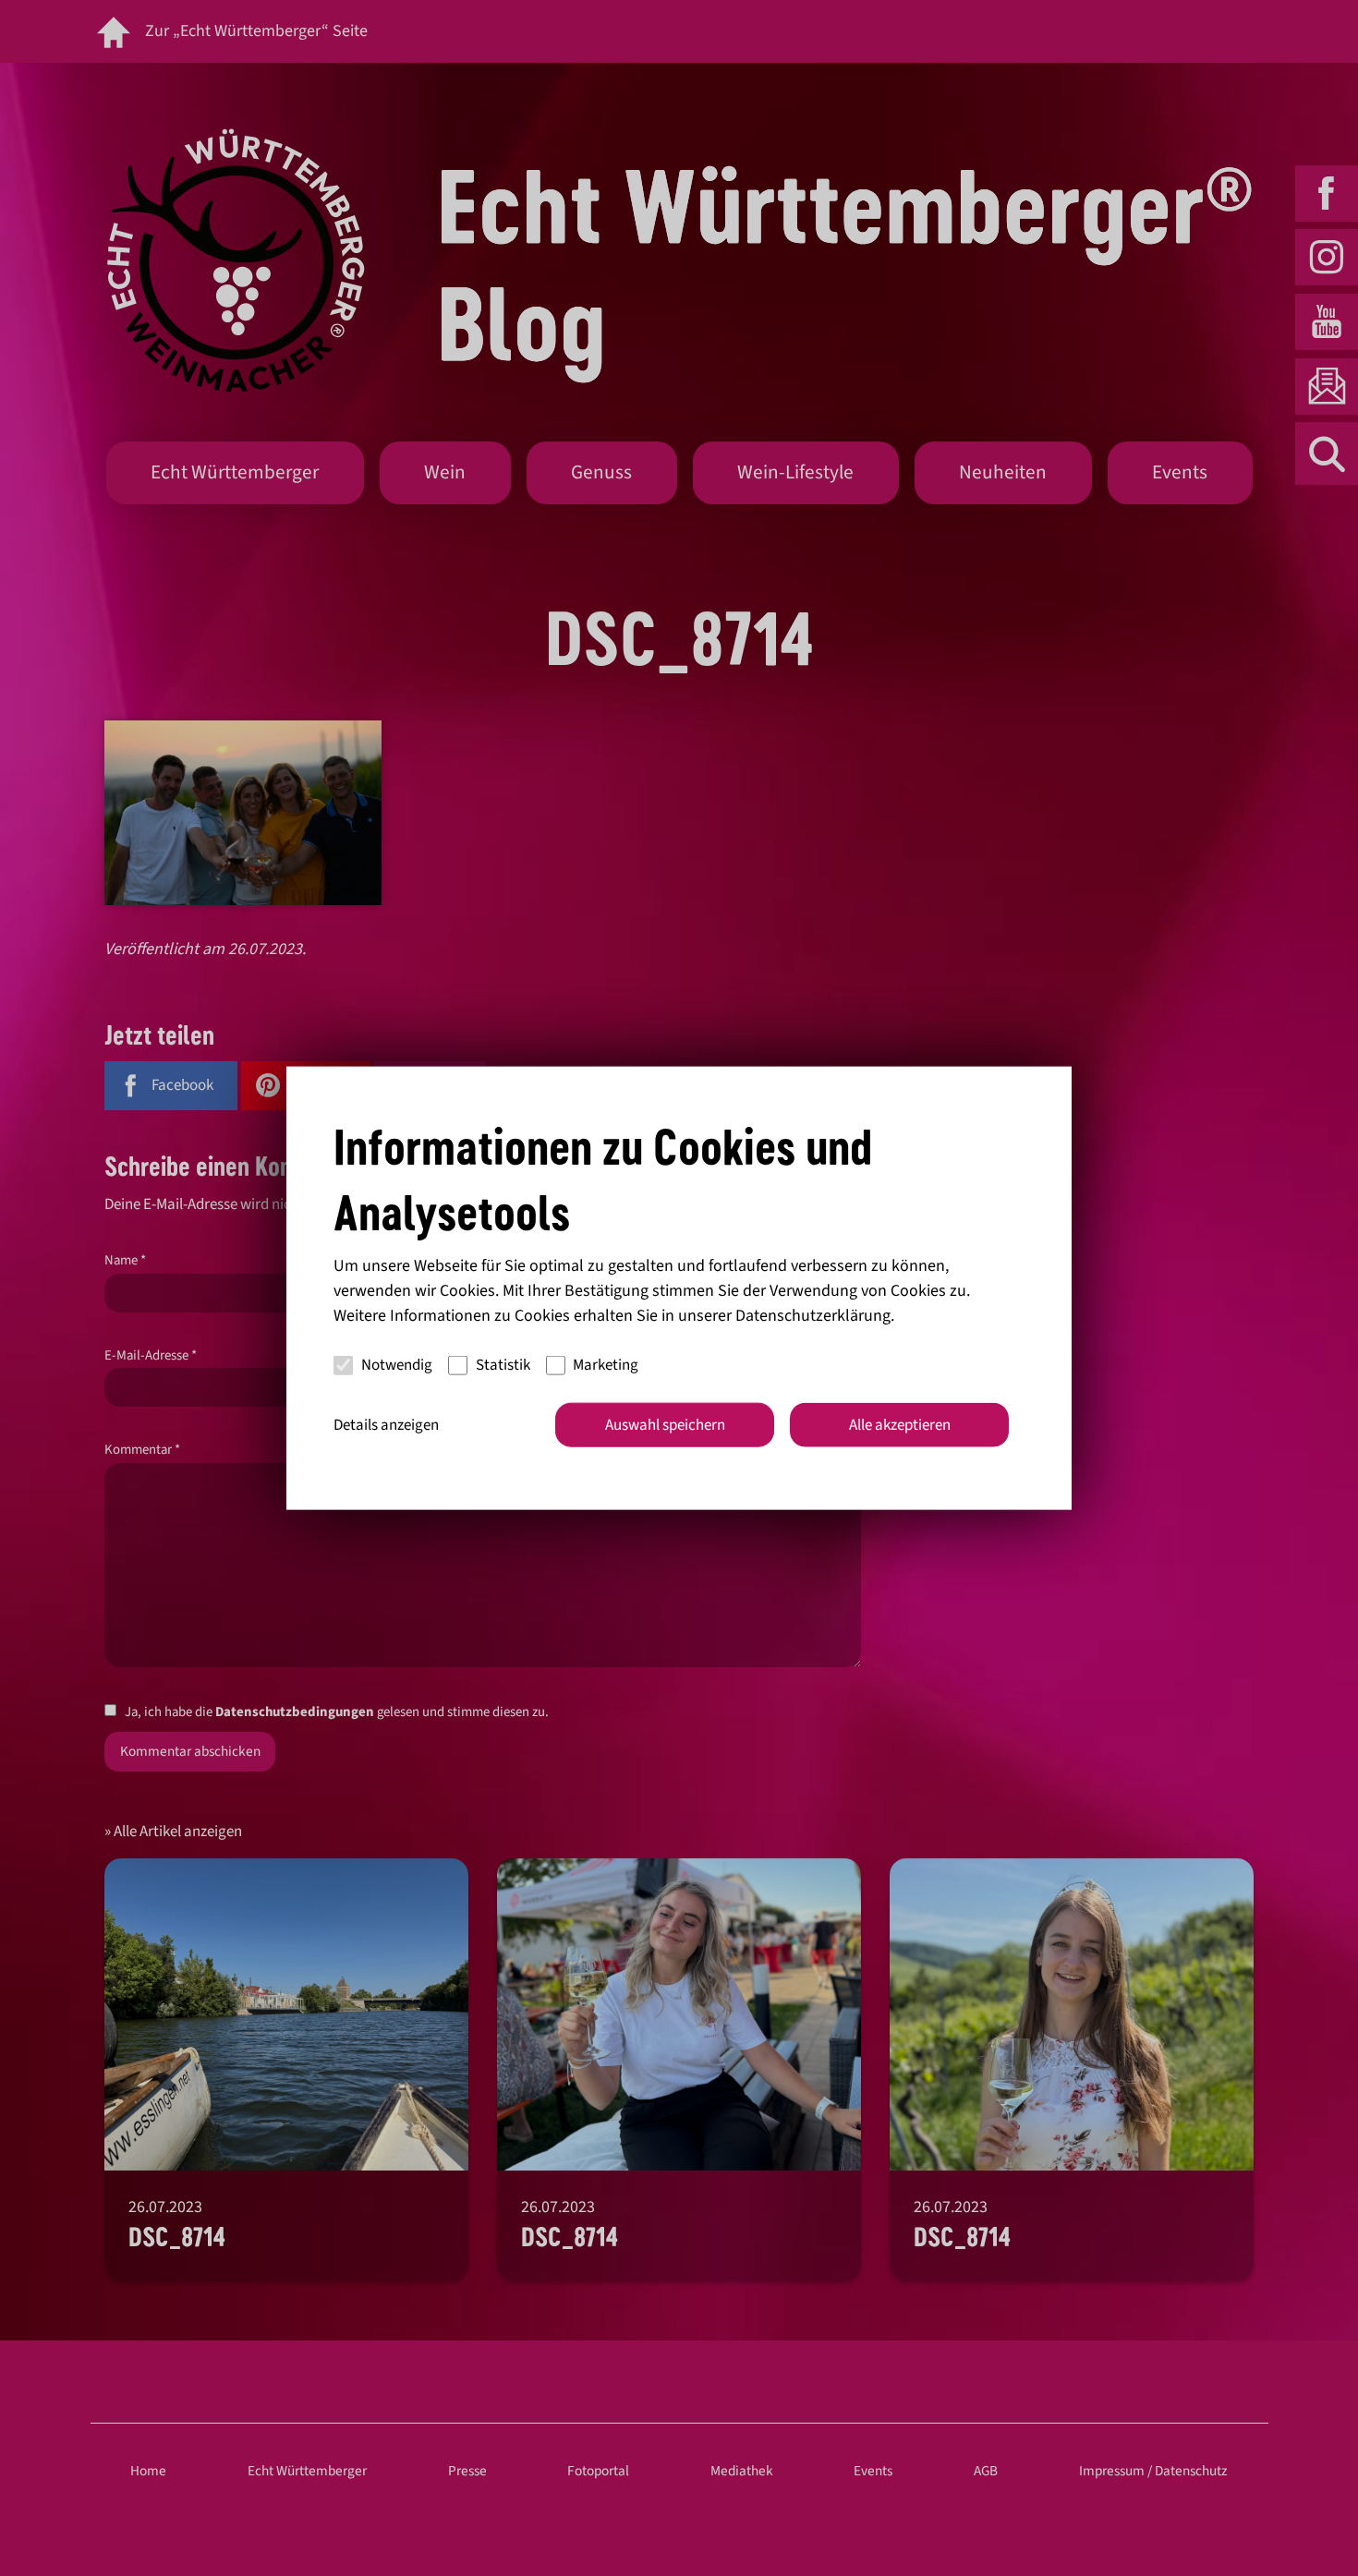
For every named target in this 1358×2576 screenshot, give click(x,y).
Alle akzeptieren (900, 1424)
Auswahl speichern (665, 1424)
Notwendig (397, 1365)
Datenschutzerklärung (813, 1315)
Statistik (503, 1365)
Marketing (606, 1365)
